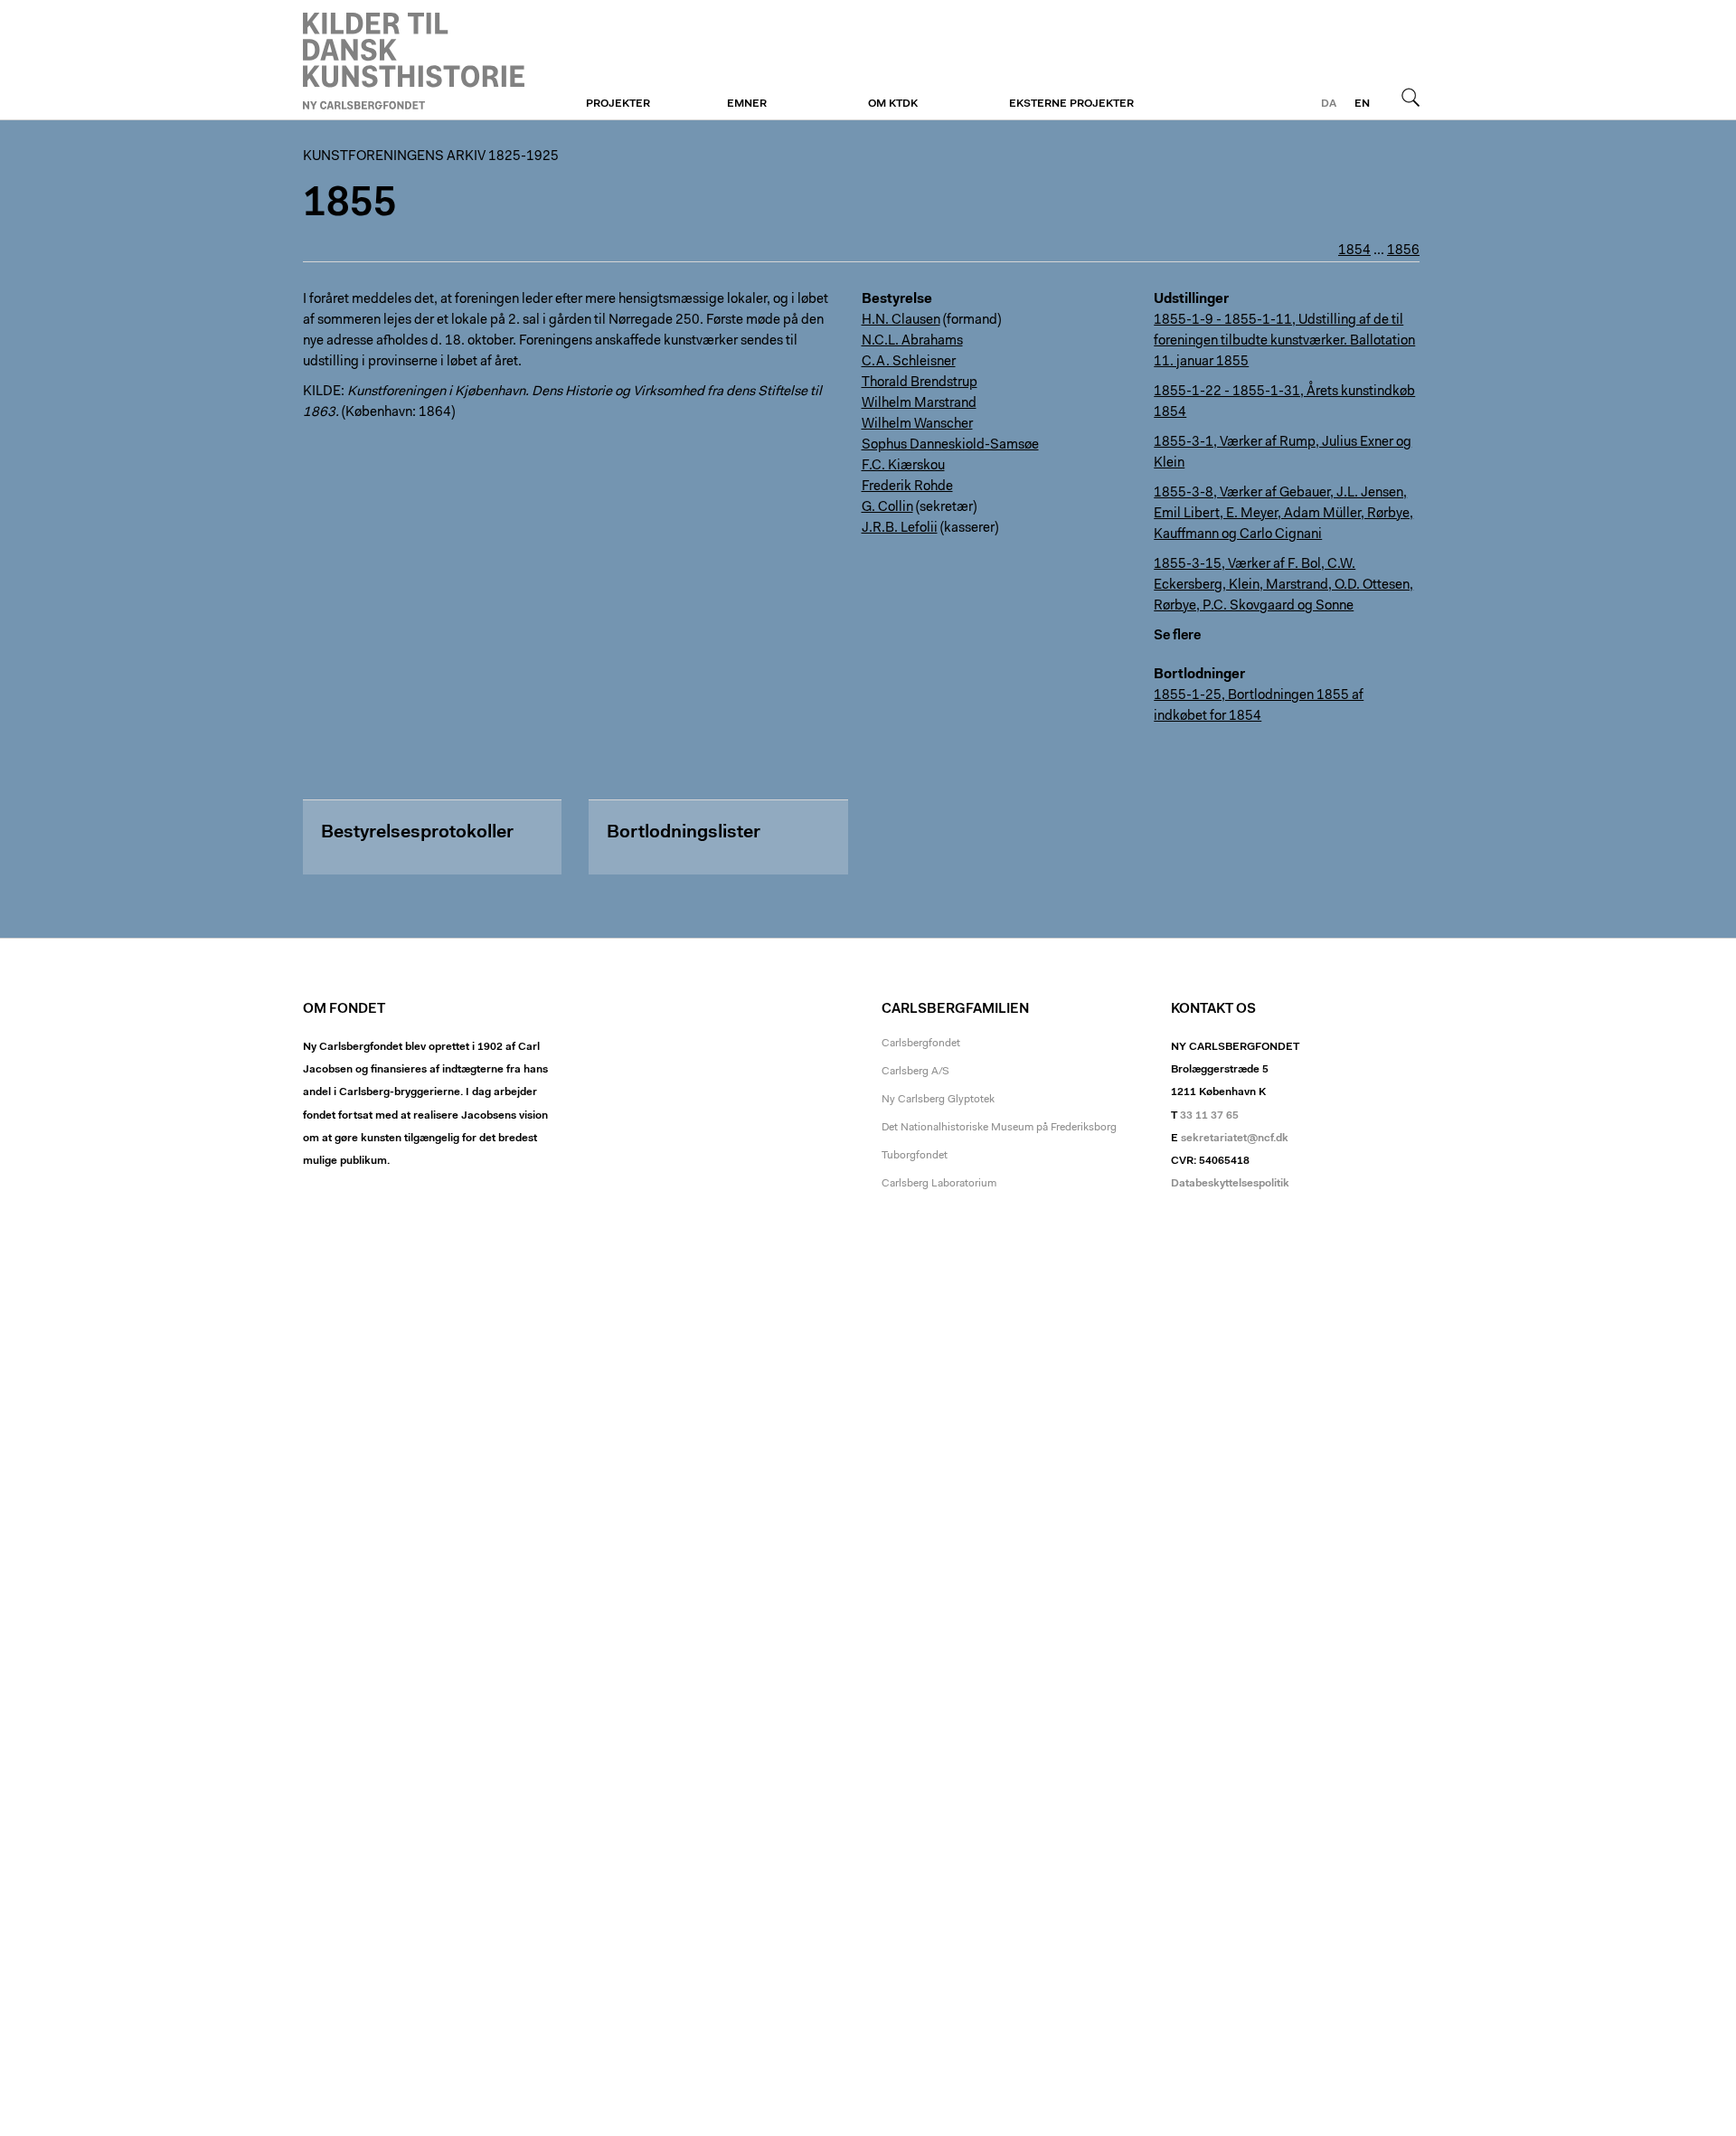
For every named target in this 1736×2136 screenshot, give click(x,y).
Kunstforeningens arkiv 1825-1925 (431, 157)
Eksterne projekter (1071, 104)
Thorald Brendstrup (920, 383)
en (1362, 104)
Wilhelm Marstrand (919, 404)
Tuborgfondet (915, 1156)
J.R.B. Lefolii (900, 529)
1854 (1354, 251)
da (1329, 104)
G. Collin (887, 508)
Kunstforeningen (414, 61)
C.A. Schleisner (909, 362)
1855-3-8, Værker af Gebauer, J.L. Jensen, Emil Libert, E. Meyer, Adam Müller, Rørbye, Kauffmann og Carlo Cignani (1283, 514)
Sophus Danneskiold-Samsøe (950, 445)
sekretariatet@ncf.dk (1235, 1139)
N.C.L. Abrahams (912, 341)
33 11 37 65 (1209, 1116)
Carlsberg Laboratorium (939, 1184)
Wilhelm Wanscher (917, 425)
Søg (1410, 97)
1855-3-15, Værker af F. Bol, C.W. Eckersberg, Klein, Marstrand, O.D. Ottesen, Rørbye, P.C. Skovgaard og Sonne (1283, 586)
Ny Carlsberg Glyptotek (938, 1100)
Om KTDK (893, 104)
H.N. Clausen (901, 321)
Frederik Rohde (907, 487)
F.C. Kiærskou (903, 466)
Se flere (1177, 636)
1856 (1403, 251)
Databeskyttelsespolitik (1230, 1184)
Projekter (618, 104)
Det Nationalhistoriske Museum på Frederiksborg (999, 1128)
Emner (747, 104)
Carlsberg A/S (915, 1072)
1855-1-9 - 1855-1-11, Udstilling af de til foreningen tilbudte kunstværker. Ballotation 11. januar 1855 (1284, 341)
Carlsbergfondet (921, 1044)
